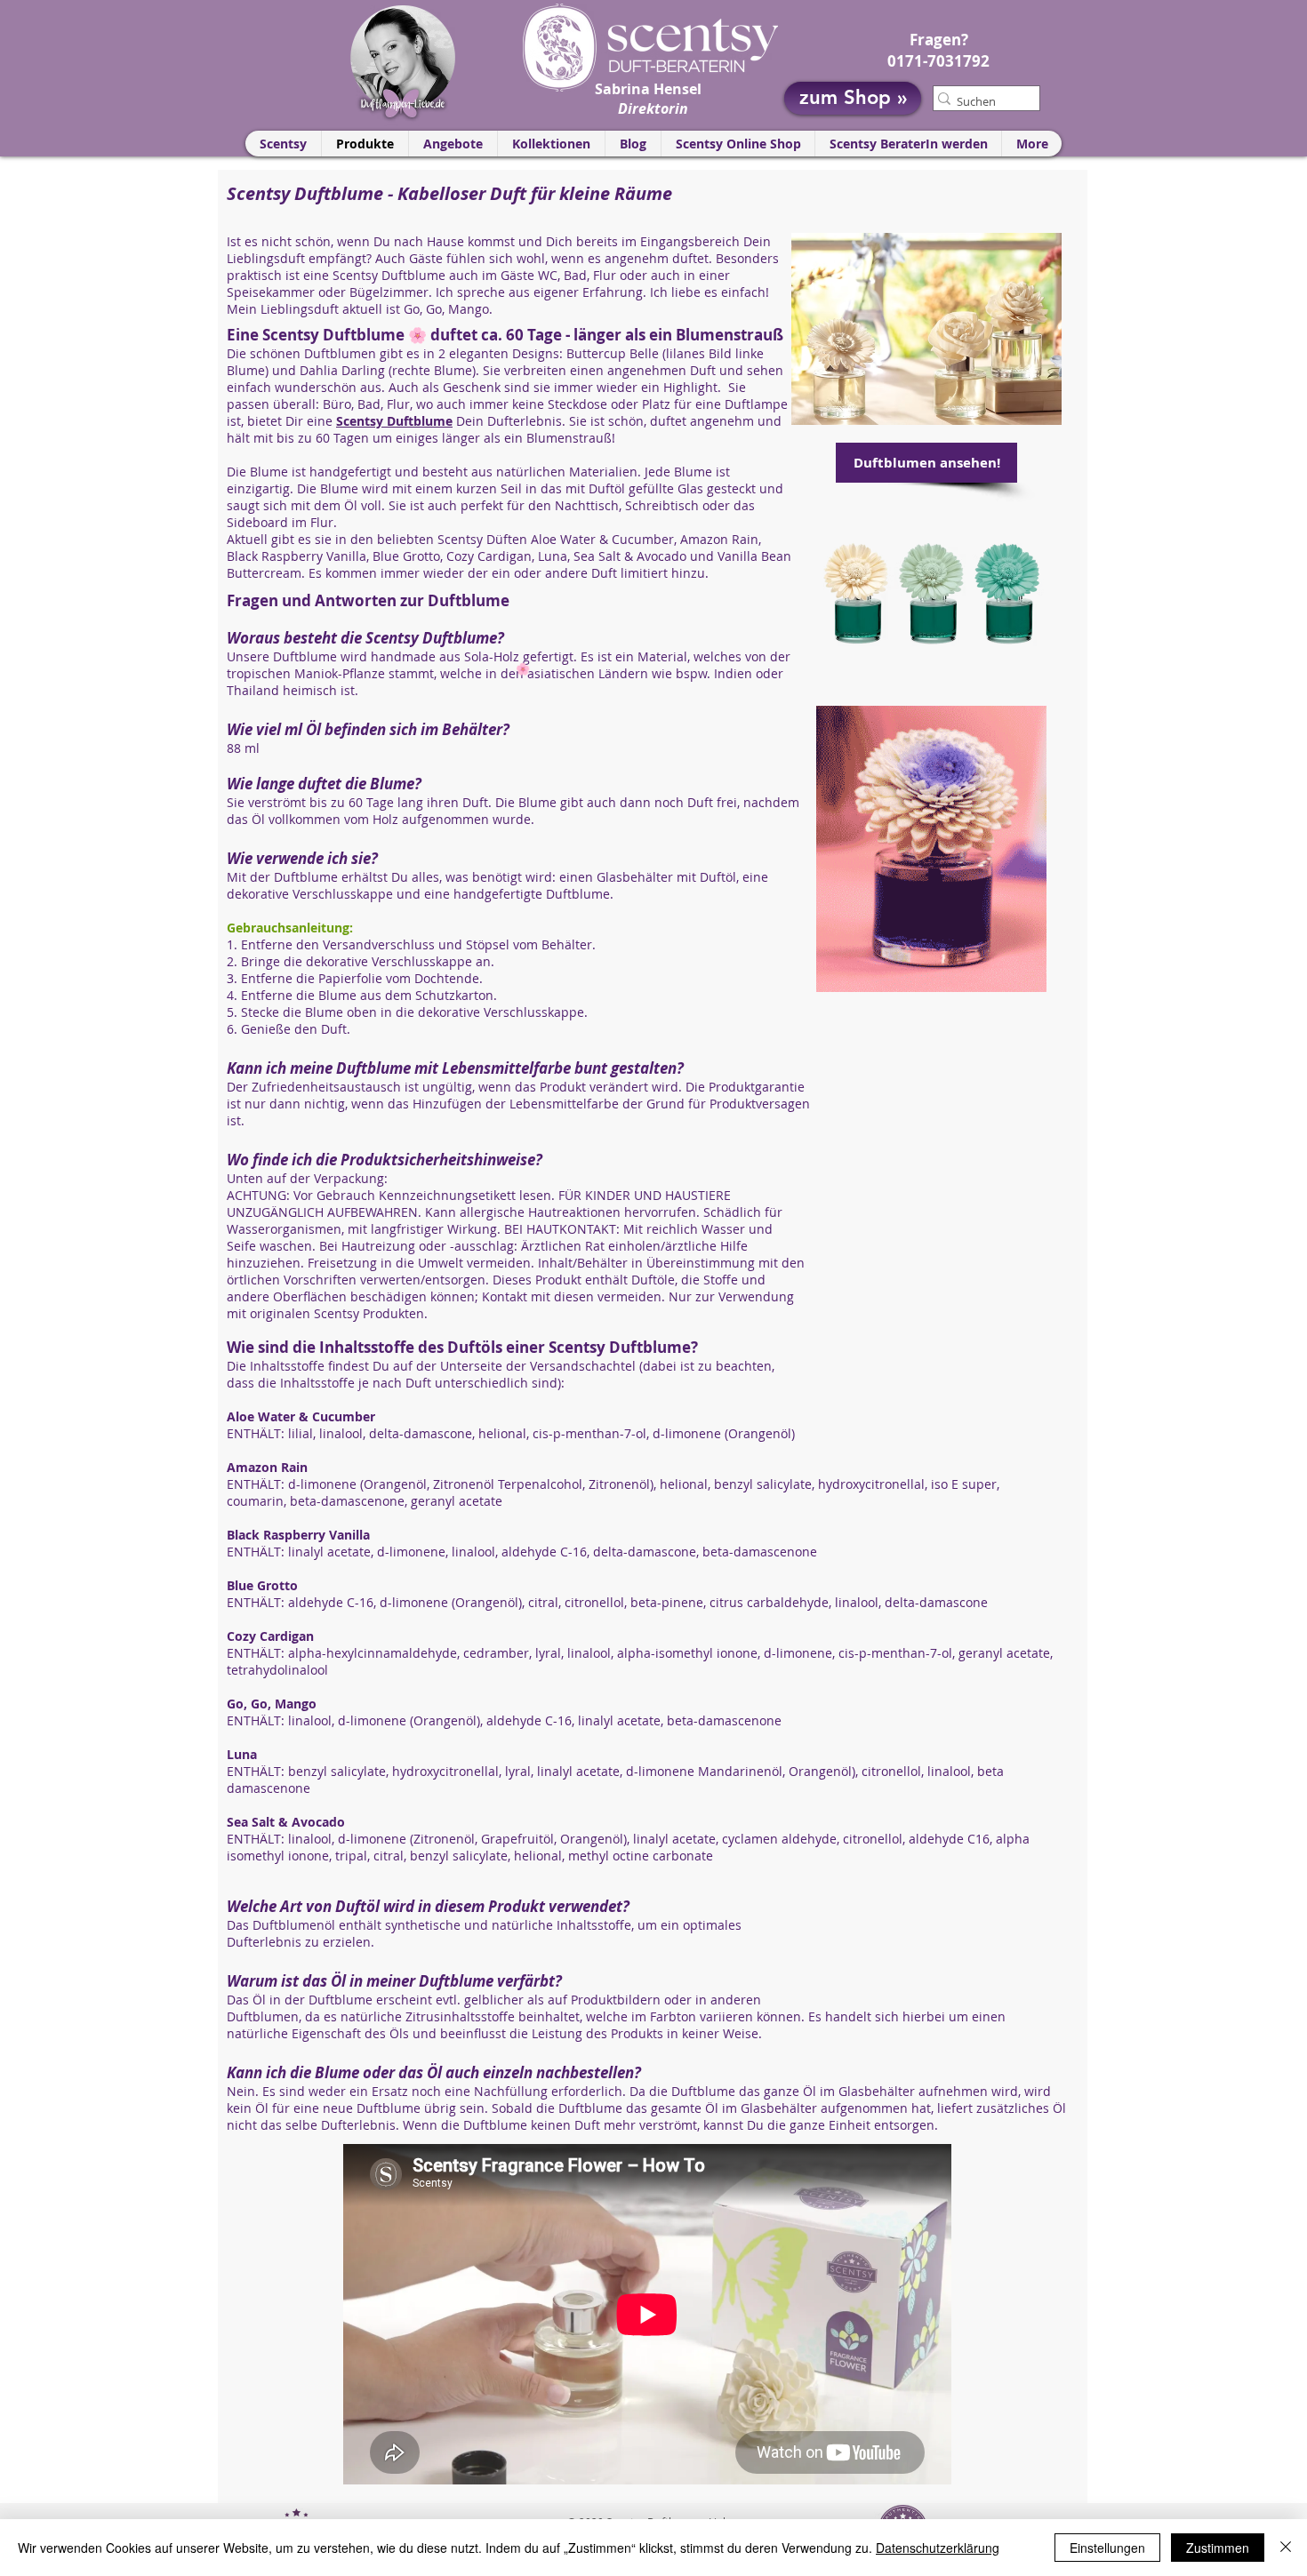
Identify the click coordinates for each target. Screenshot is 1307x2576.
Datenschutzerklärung (938, 2548)
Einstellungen (1107, 2548)
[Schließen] (1286, 2548)
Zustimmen (1218, 2548)
